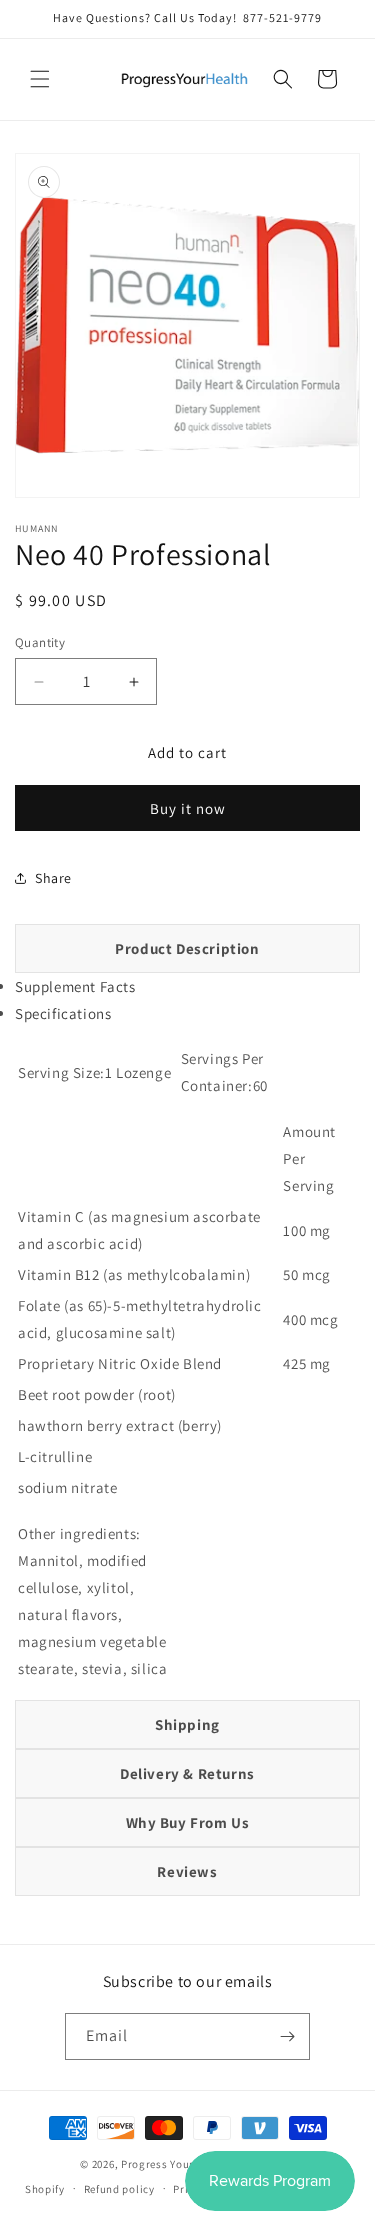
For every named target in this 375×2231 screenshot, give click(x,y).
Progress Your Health (176, 2164)
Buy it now (188, 808)
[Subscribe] (287, 2036)
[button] (40, 79)
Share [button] (53, 878)
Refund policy (119, 2189)
